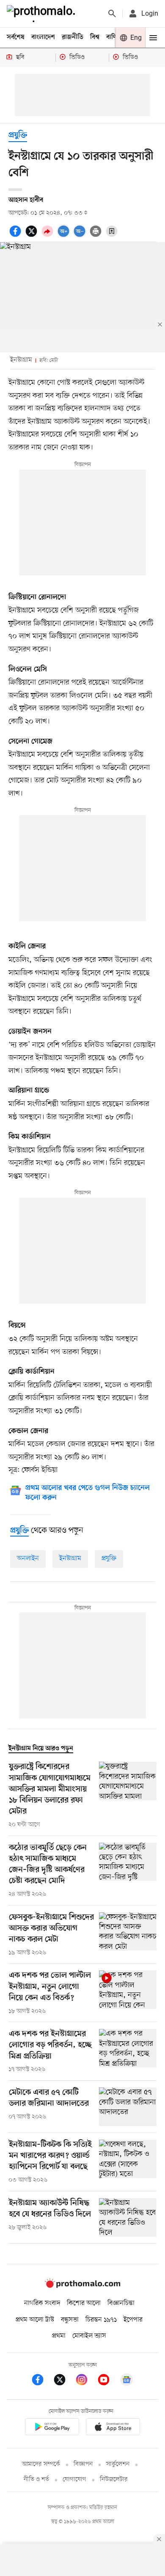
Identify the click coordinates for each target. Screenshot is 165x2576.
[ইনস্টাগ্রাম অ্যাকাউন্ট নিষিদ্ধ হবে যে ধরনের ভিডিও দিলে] (128, 2217)
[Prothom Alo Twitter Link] (64, 2381)
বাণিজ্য (115, 37)
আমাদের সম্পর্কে (41, 2464)
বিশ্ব (95, 37)
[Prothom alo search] (112, 14)
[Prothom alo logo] (82, 2286)
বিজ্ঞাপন (83, 2464)
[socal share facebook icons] (16, 236)
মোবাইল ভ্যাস (89, 2336)
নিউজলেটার (114, 2480)
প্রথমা (59, 2336)
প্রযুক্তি (18, 136)
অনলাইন (28, 1559)
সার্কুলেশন (118, 2464)
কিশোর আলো (84, 2303)
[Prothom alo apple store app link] (113, 2428)
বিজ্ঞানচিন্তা (121, 2303)
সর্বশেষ (16, 37)
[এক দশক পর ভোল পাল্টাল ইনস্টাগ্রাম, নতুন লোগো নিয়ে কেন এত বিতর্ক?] (128, 1993)
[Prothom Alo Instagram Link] (86, 2381)
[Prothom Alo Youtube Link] (108, 2381)
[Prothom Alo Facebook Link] (42, 2381)
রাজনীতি (73, 37)
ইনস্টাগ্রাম (70, 1559)
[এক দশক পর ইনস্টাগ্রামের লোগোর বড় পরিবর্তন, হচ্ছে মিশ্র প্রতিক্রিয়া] (128, 2051)
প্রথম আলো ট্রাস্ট (35, 2320)
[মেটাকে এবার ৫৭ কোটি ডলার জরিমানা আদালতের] (128, 2107)
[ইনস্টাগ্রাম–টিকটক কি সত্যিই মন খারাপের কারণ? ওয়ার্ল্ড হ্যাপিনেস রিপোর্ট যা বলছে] (128, 2162)
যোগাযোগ (74, 2480)
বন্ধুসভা (70, 2320)
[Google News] (126, 2381)
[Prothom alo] (43, 14)
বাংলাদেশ (43, 37)
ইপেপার (133, 2320)
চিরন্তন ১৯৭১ (101, 2320)
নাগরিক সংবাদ (42, 2303)
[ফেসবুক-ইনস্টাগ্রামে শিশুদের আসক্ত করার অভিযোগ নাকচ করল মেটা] (128, 1935)
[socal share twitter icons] (33, 236)
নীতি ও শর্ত (36, 2480)
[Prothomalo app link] (52, 2428)
